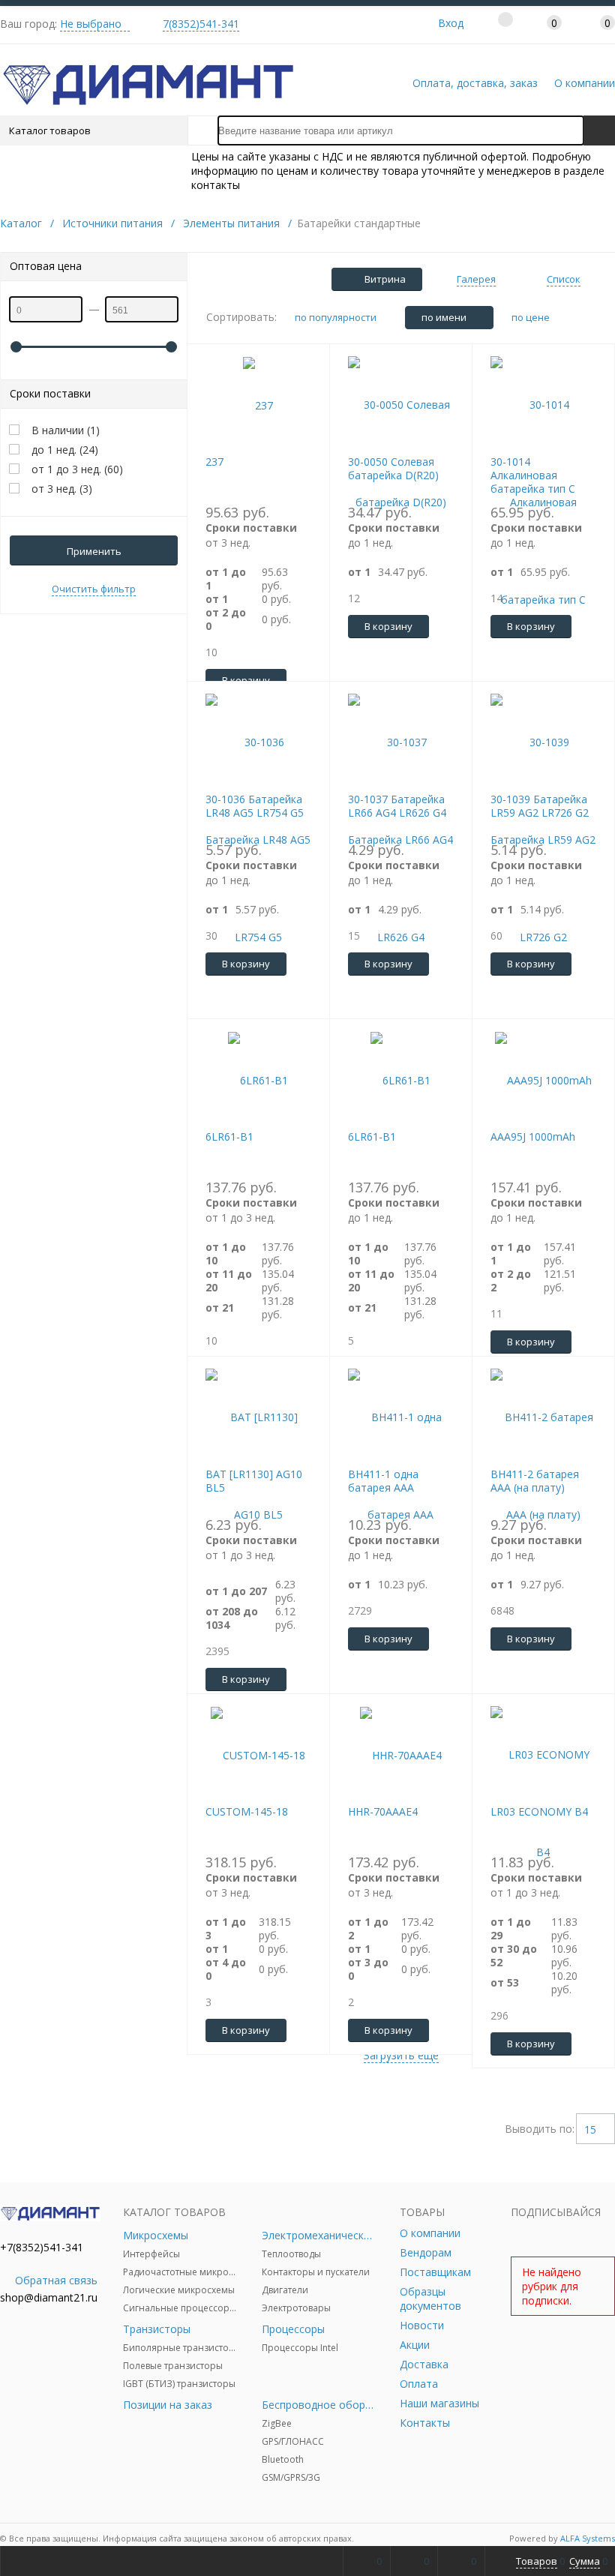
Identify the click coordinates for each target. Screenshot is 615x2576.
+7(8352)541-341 (42, 2247)
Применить (94, 551)
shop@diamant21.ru (49, 2297)
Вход (451, 23)
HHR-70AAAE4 (383, 1811)
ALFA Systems (588, 2538)
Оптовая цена (46, 266)
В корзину (388, 626)
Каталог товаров (50, 130)
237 (214, 462)
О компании (585, 83)
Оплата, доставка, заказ (475, 83)
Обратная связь (56, 2280)
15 (590, 2129)
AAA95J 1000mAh (533, 1137)
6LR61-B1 (229, 1137)
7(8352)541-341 (201, 24)
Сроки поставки (50, 393)
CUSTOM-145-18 (247, 1811)
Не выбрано (91, 24)
